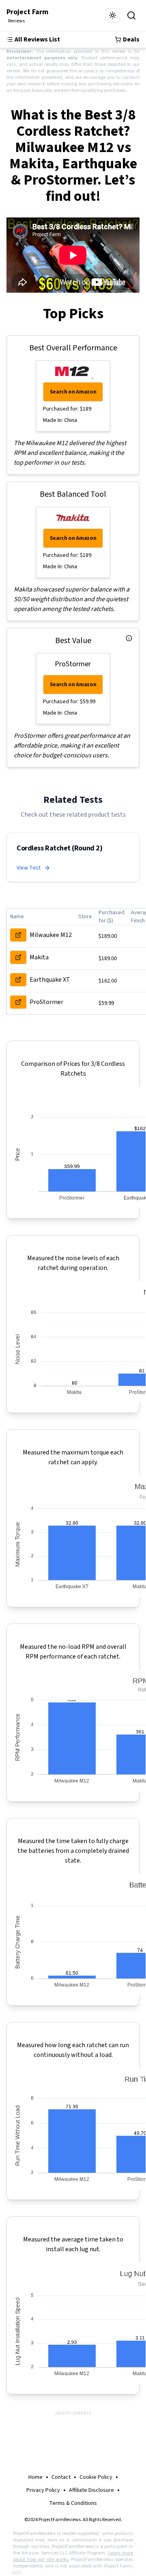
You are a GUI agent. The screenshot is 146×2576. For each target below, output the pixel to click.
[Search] (131, 15)
